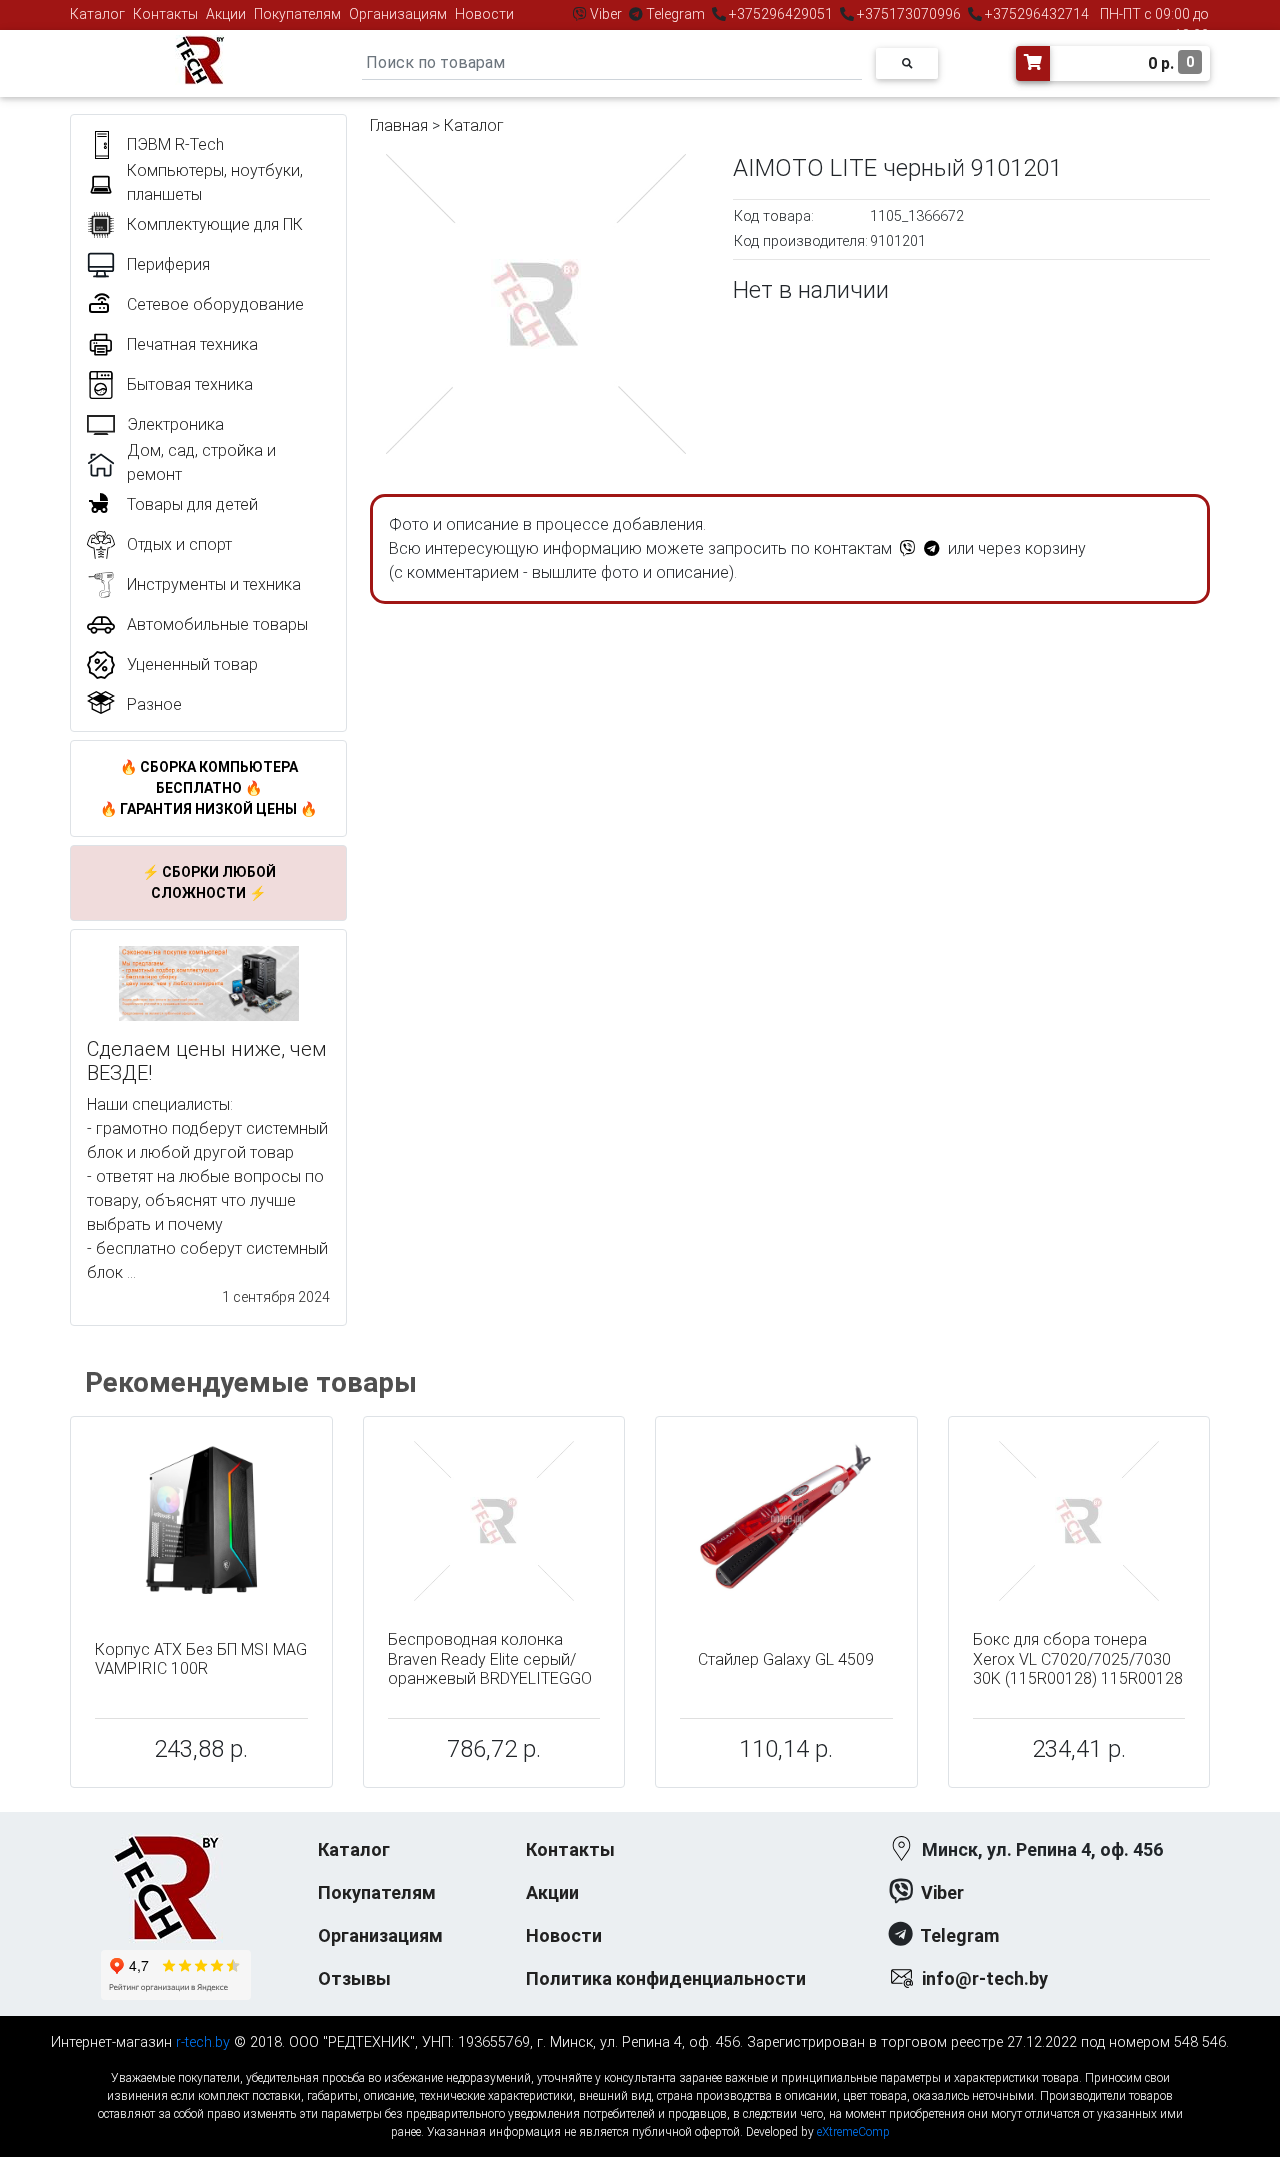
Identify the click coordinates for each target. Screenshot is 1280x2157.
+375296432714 (1035, 14)
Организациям (398, 14)
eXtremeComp (853, 2132)
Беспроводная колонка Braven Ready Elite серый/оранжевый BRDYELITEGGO (490, 1658)
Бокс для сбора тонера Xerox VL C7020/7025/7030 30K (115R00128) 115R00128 (1078, 1658)
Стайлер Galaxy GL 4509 (786, 1659)
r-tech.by (203, 2042)
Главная (399, 125)
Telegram (675, 14)
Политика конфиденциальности (666, 1978)
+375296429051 (781, 14)
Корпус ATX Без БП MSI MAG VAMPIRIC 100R (201, 1659)
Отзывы (354, 1978)
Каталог (97, 14)
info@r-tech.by (985, 1978)
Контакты (165, 14)
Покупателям (297, 14)
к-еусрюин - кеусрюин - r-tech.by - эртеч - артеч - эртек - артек (640, 2061)
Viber (606, 14)
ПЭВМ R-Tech (175, 144)
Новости (484, 14)
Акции (226, 14)
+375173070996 (907, 14)
